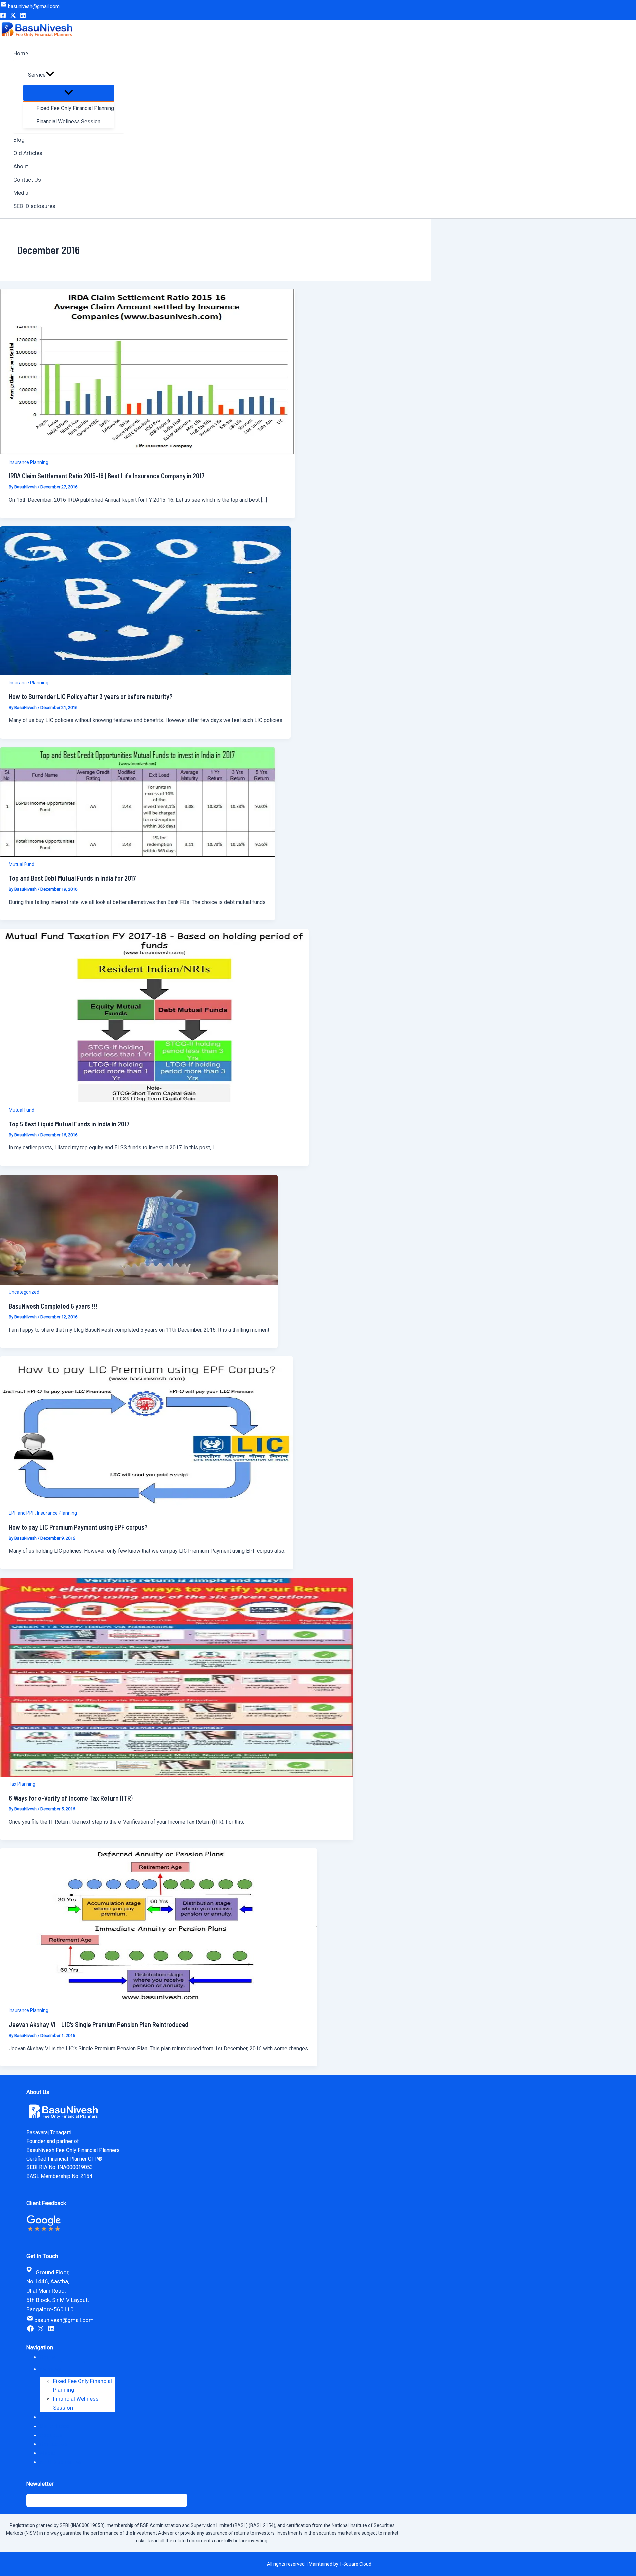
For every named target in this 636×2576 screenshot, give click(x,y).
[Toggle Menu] (69, 93)
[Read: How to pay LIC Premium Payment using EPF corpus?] (147, 1504)
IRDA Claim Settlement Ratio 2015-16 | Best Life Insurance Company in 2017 (107, 476)
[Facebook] (3, 16)
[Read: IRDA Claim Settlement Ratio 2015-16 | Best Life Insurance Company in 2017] (148, 453)
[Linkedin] (23, 16)
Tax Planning (22, 1784)
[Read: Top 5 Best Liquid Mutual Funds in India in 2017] (154, 1100)
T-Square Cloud (355, 2564)
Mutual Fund (22, 864)
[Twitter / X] (13, 16)
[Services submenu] (73, 2369)
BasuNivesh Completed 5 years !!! (53, 1306)
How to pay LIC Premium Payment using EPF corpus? (78, 1527)
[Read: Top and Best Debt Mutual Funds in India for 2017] (137, 855)
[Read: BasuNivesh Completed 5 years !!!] (139, 1283)
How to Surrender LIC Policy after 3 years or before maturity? (91, 696)
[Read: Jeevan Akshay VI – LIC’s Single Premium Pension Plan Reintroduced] (159, 2001)
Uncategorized (24, 1292)
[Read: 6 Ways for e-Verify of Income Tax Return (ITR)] (177, 1775)
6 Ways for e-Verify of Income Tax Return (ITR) (71, 1798)
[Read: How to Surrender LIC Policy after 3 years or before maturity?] (145, 673)
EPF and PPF (22, 1513)
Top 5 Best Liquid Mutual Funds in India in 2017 (69, 1124)
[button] (50, 75)
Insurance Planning (28, 462)
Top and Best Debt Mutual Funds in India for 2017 (72, 878)
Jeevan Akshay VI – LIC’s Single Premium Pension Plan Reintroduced (99, 2024)
